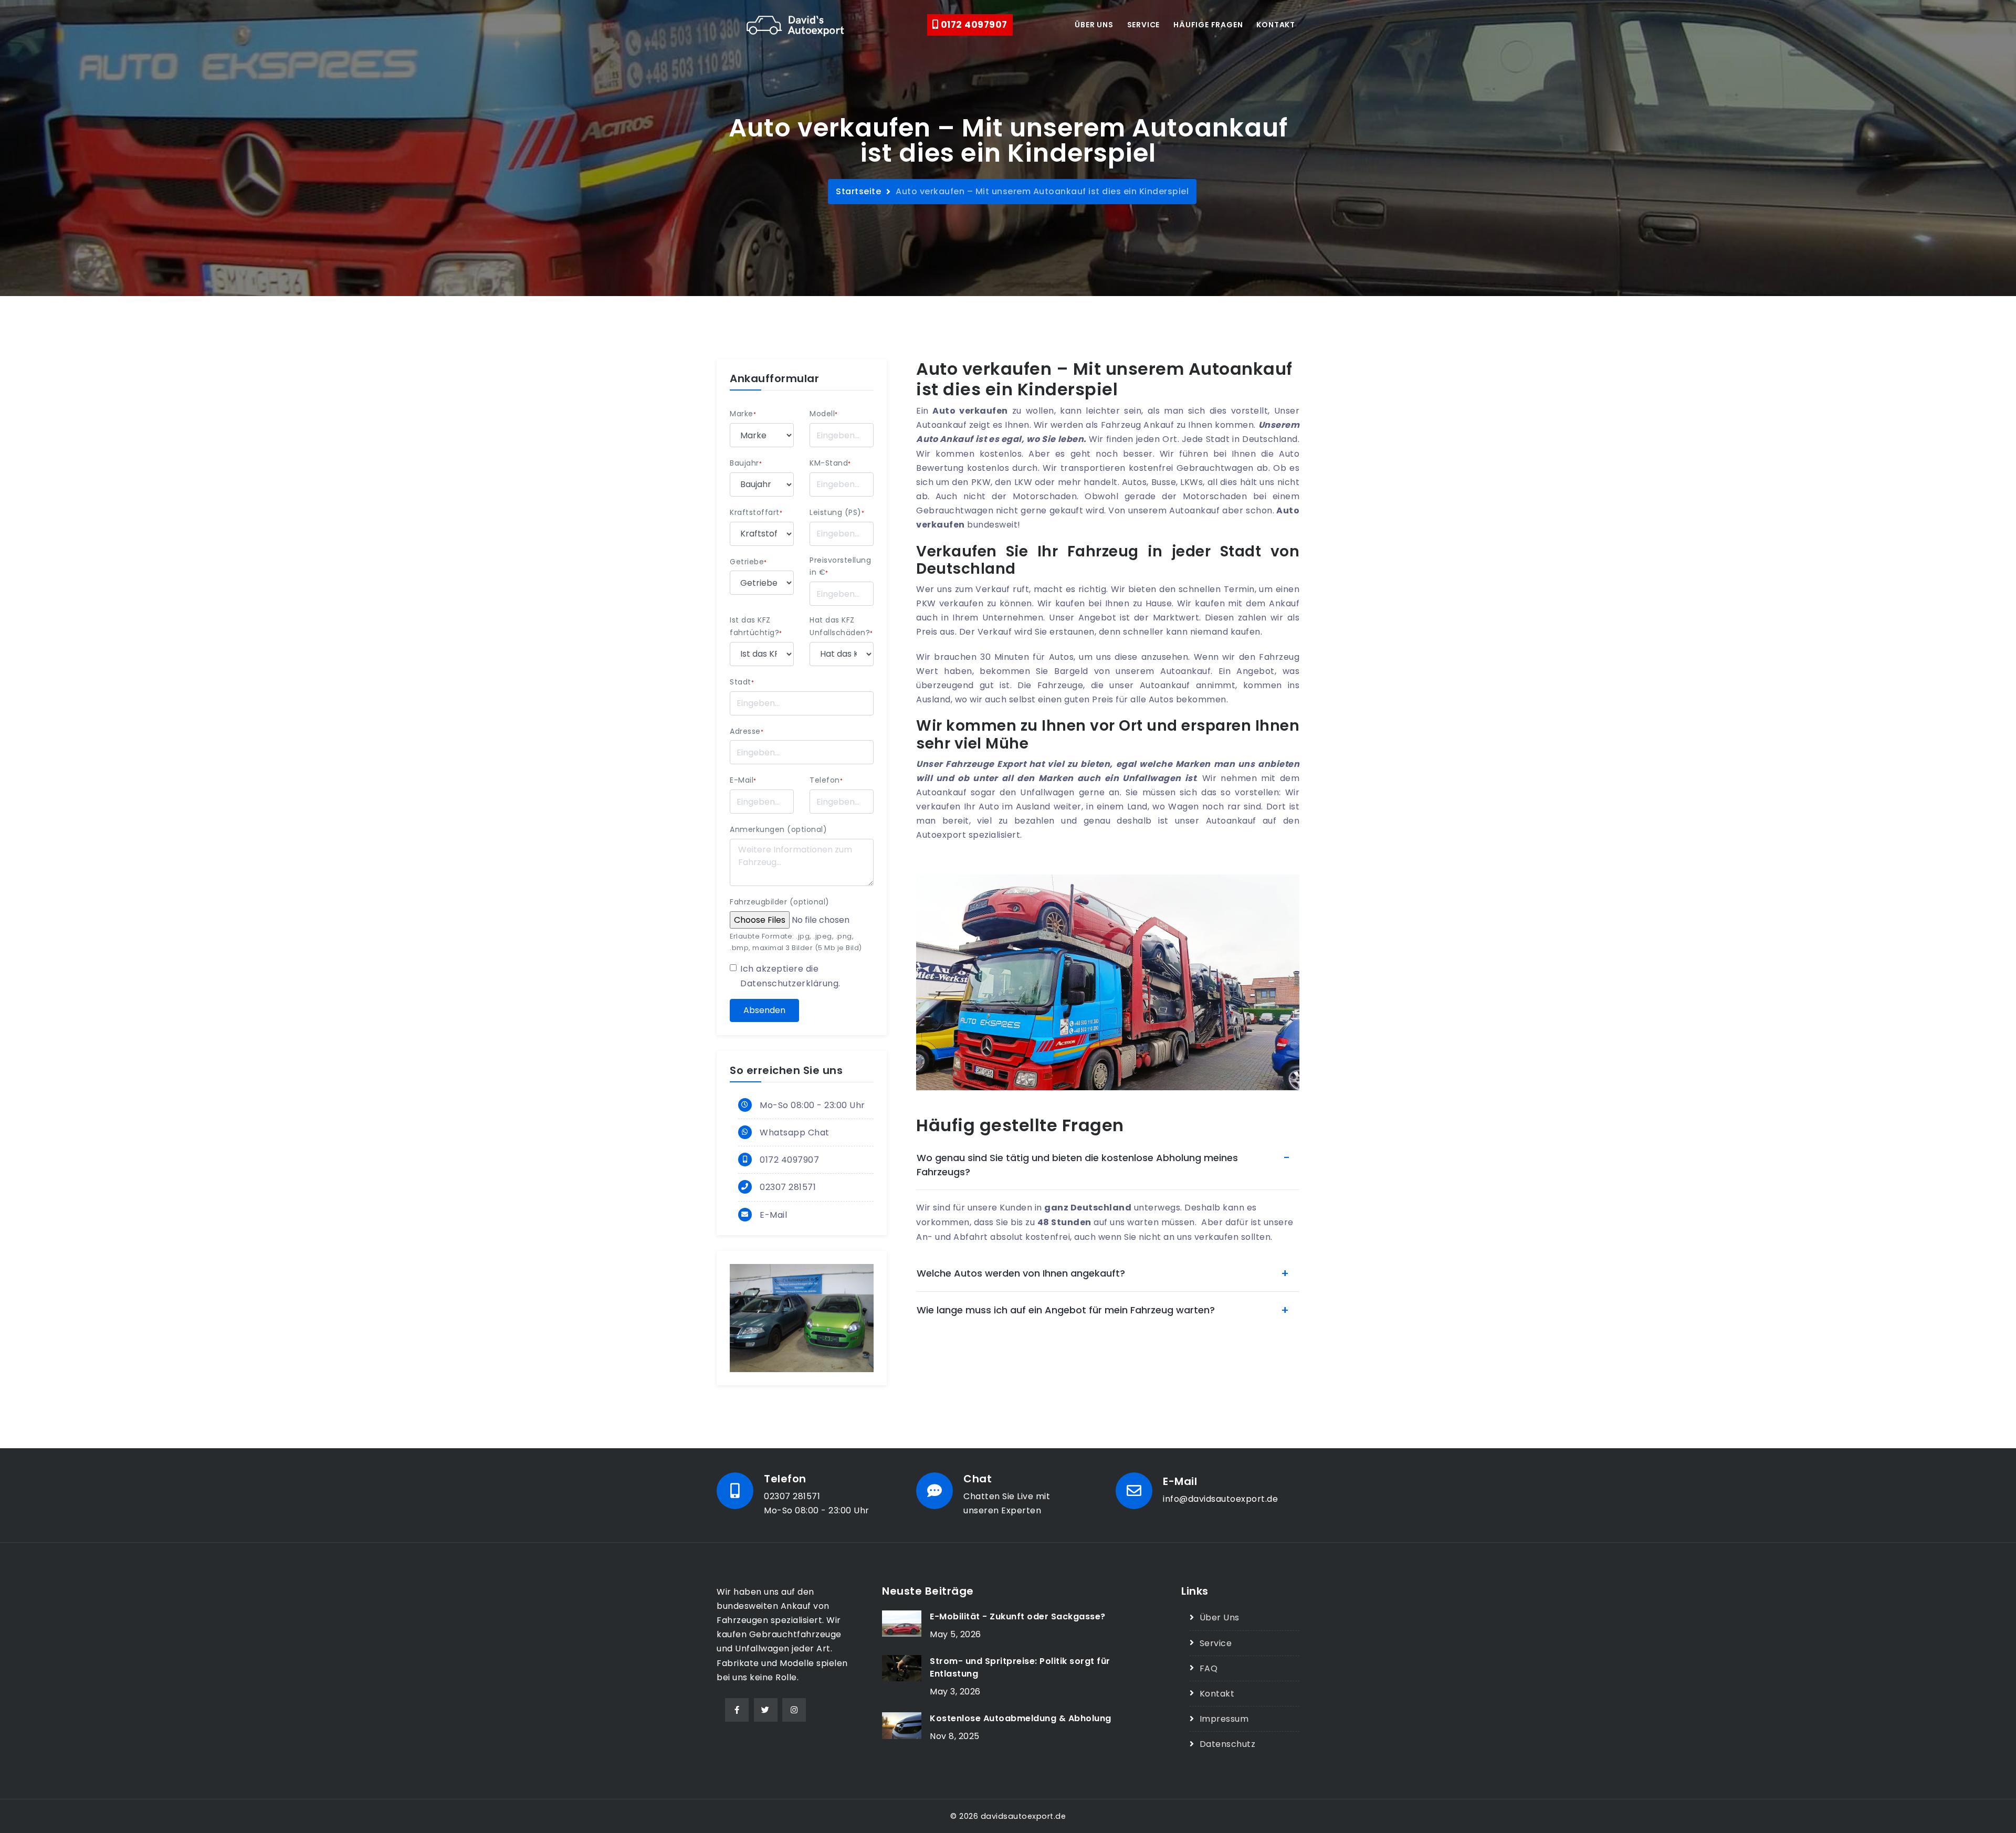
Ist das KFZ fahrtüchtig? (756, 626)
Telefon (826, 780)
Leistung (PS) (837, 512)
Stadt (742, 682)
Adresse (747, 731)
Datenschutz (1227, 1744)
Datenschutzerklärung (789, 983)
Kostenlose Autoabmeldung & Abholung (1021, 1718)
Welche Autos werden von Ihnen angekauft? (1021, 1273)
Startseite (858, 191)
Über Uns (1220, 1618)
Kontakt (1276, 25)
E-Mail (743, 780)
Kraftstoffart (756, 512)
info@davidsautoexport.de (1220, 1499)
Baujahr (746, 463)
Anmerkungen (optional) (778, 829)
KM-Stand (830, 463)
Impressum (1224, 1719)
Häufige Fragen (1208, 25)
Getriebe (748, 562)
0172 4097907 (973, 25)
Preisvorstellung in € (840, 566)
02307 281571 (788, 1187)
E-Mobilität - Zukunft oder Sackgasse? (1018, 1616)
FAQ (1209, 1668)
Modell (824, 414)
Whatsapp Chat (795, 1133)
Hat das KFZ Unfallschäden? (841, 626)
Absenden (764, 1010)
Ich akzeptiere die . (790, 976)
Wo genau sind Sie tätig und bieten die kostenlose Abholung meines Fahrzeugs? (1077, 1165)
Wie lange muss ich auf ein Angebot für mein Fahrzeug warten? (1066, 1310)
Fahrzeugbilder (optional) (780, 902)
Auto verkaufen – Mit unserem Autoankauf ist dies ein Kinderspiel (1042, 191)
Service (1144, 25)
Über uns (1094, 25)
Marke (743, 414)
